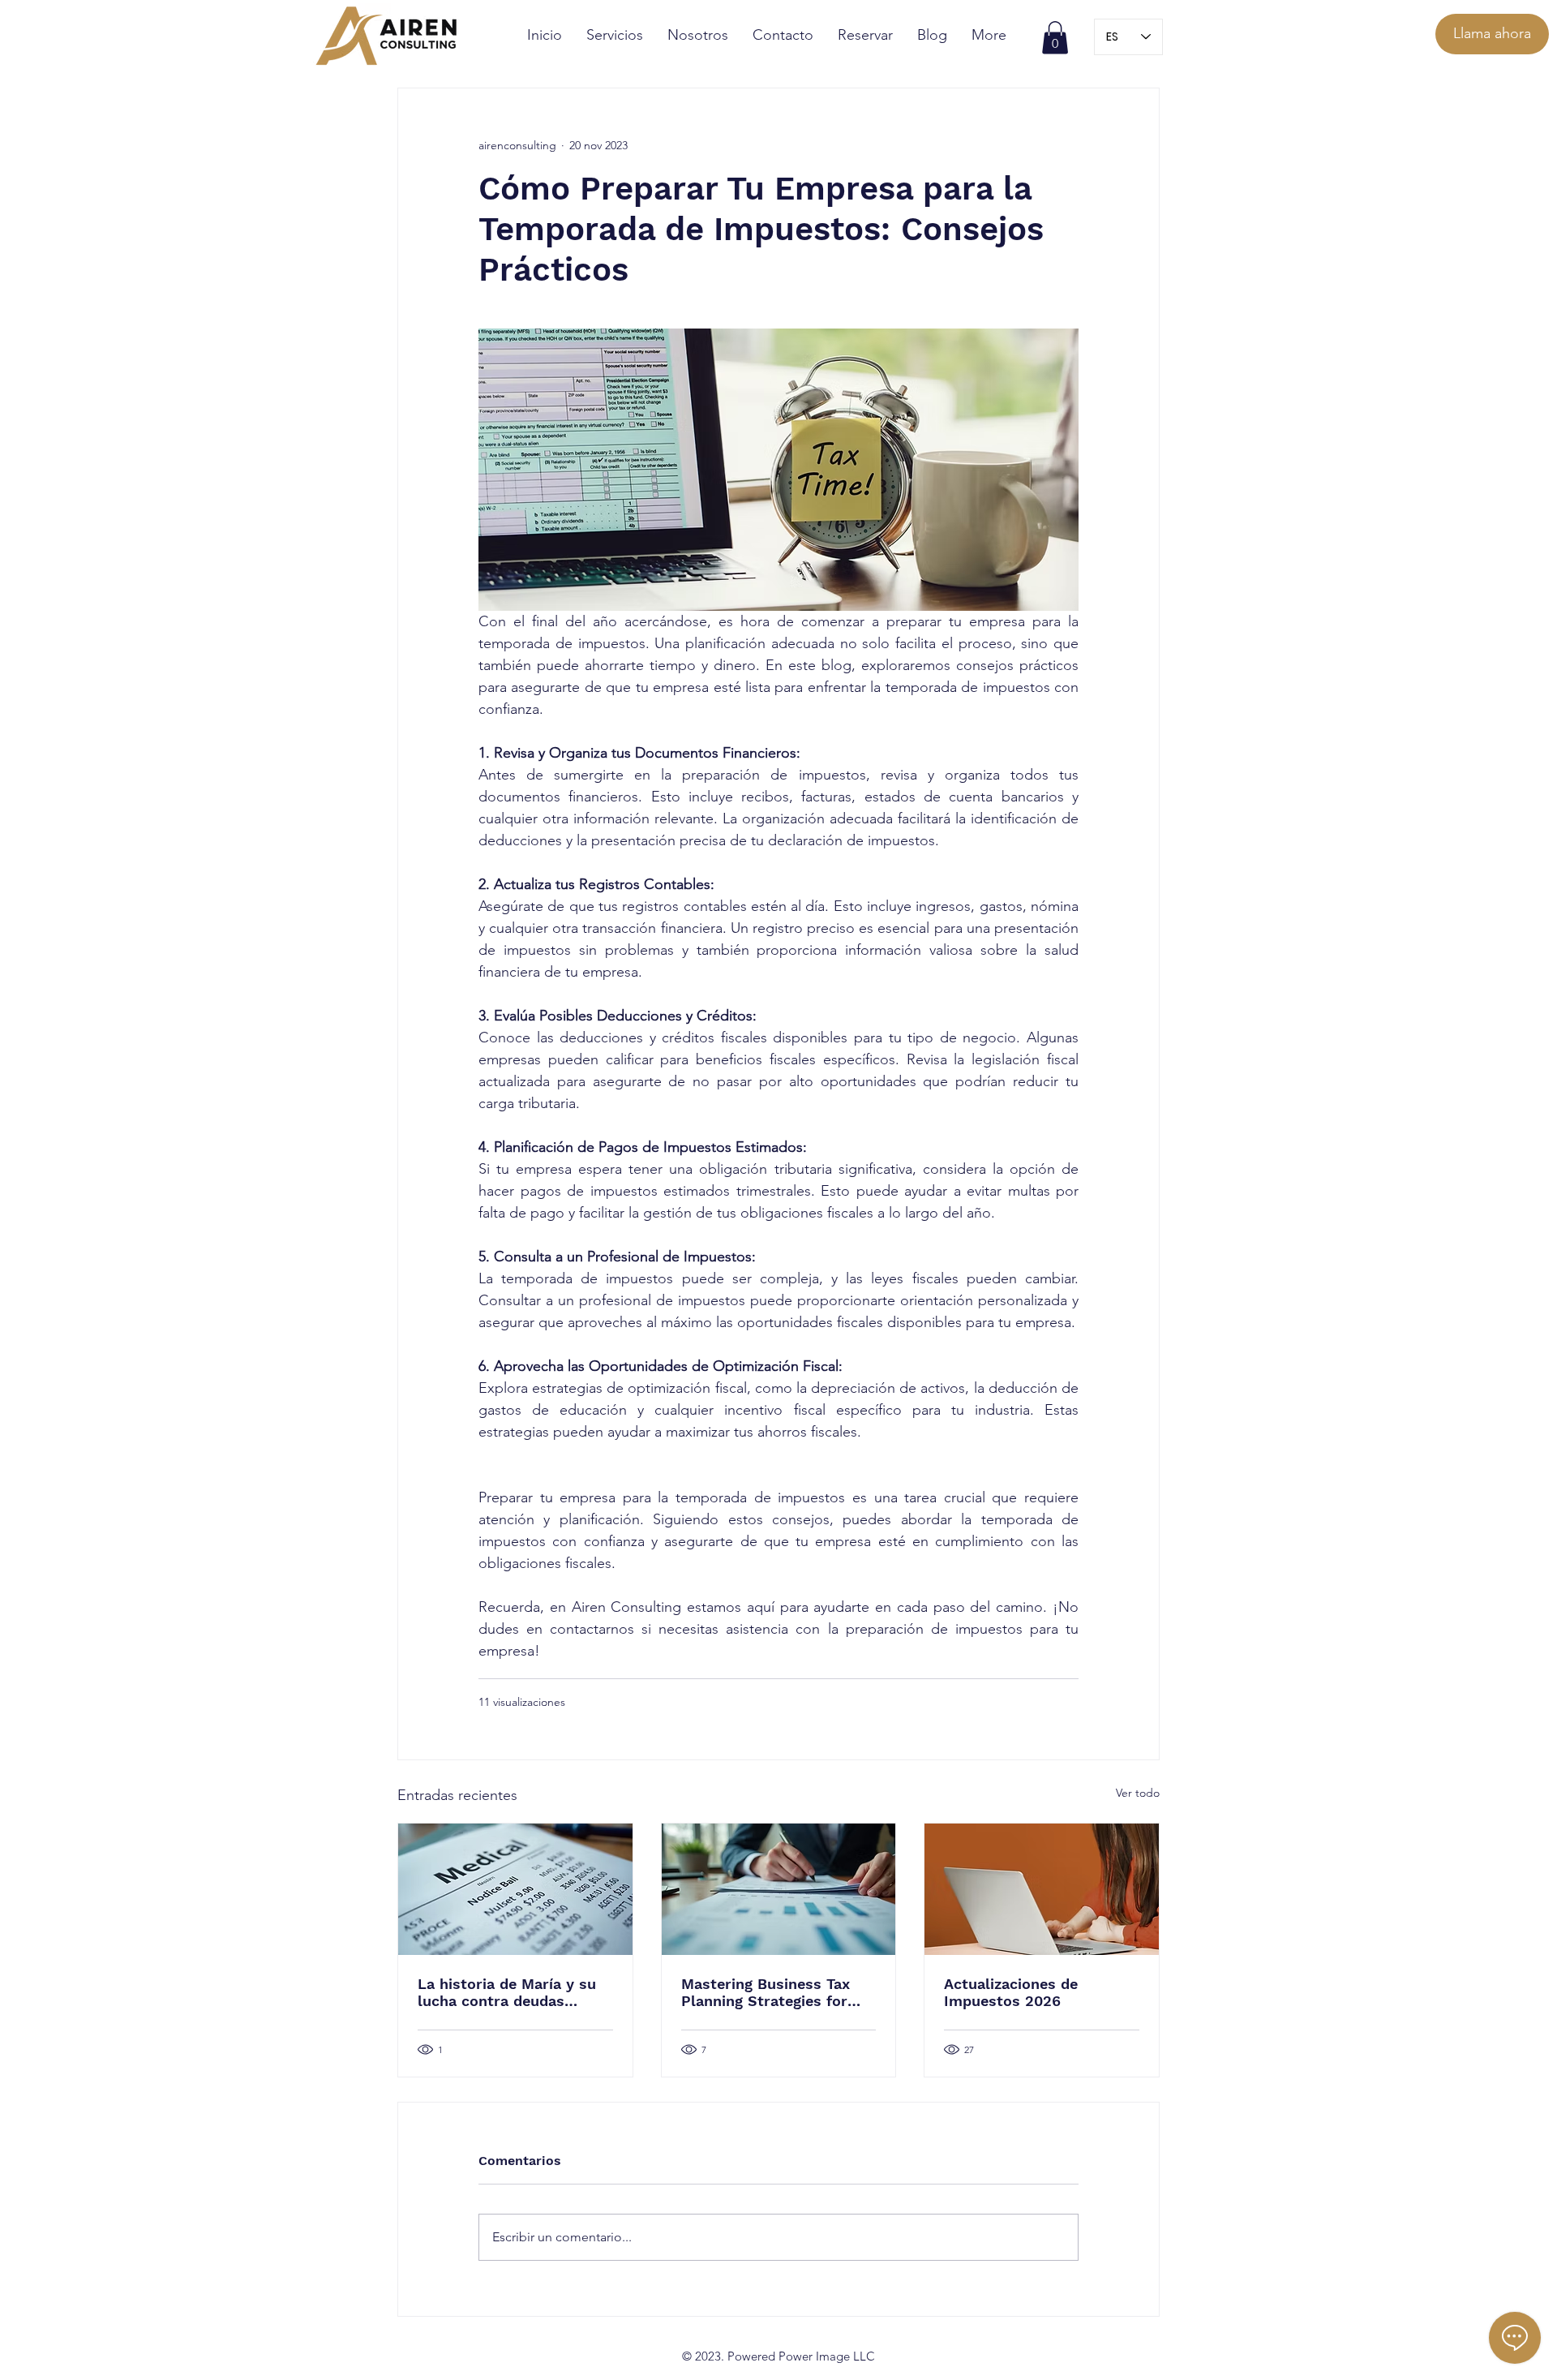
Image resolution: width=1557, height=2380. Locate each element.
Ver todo (1138, 1793)
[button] (1055, 38)
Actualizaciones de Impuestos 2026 (1011, 1992)
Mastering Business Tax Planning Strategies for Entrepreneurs (766, 1992)
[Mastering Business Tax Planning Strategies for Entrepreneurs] (779, 1889)
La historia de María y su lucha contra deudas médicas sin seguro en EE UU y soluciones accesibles (509, 1992)
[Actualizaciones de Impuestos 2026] (1042, 1889)
